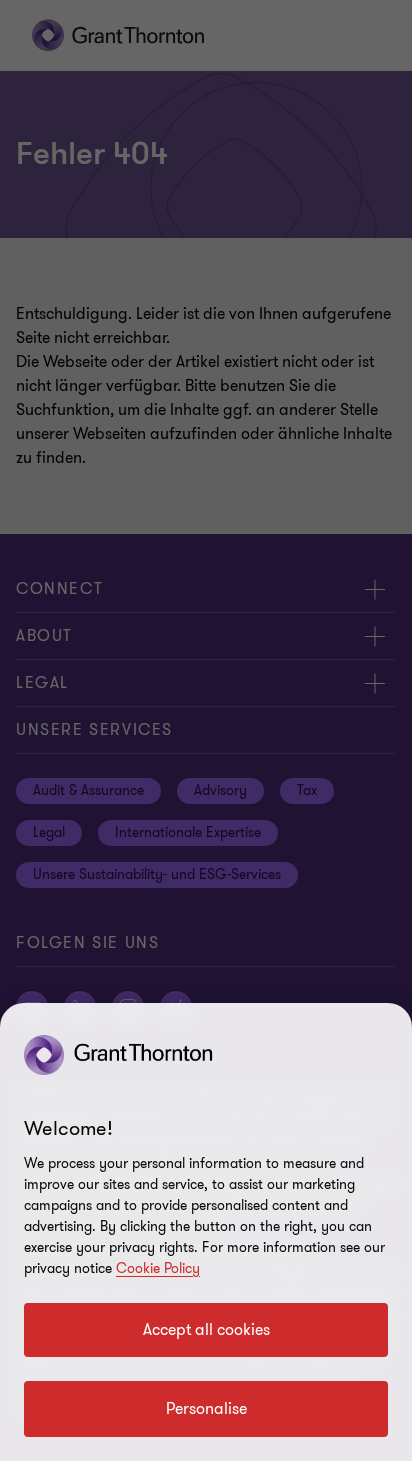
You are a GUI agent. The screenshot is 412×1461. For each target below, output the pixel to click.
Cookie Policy (158, 1268)
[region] (206, 1232)
